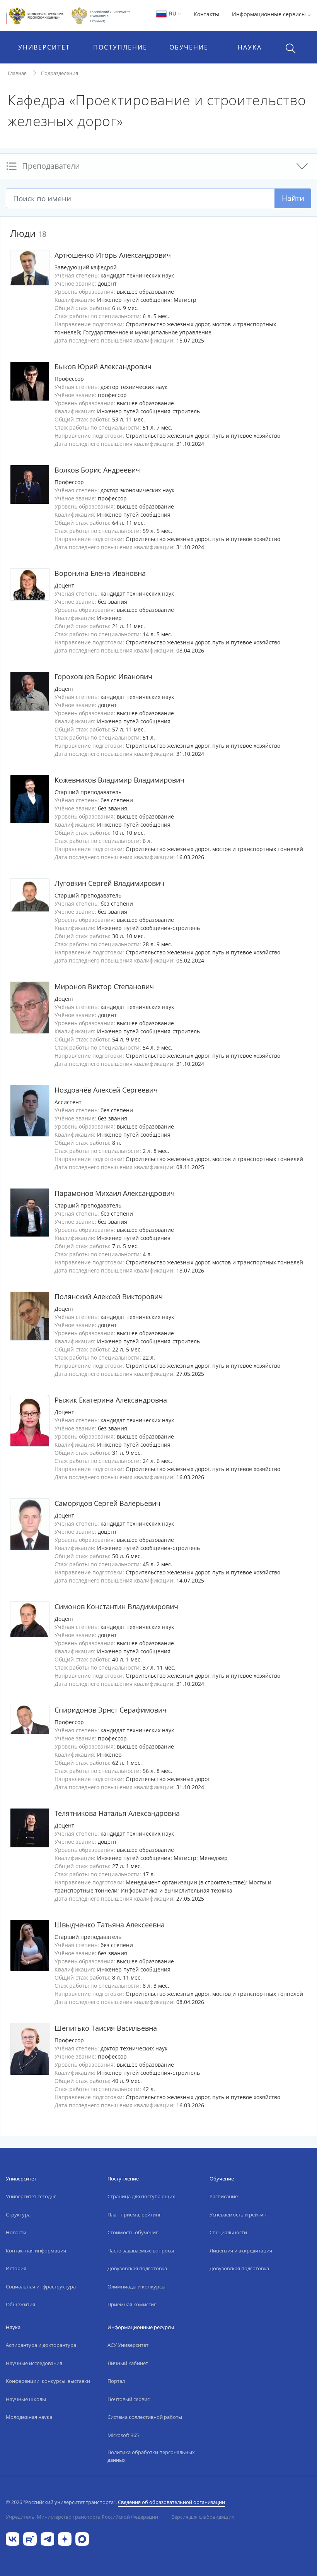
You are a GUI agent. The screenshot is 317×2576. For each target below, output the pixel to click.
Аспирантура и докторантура (41, 2345)
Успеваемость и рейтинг (239, 2215)
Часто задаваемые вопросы (141, 2251)
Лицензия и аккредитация (241, 2251)
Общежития (20, 2304)
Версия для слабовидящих (203, 2517)
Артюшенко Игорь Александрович (113, 255)
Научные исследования (34, 2363)
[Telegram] (47, 2538)
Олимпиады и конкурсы (136, 2287)
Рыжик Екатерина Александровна (111, 1400)
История (16, 2268)
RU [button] (173, 13)
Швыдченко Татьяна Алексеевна (110, 1925)
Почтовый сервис (129, 2399)
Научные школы (26, 2399)
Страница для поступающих (141, 2196)
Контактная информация (36, 2251)
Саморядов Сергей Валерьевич (107, 1503)
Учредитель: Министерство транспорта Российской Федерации (82, 2517)
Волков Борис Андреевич (97, 470)
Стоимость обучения (133, 2232)
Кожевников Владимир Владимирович (119, 780)
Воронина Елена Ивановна (100, 573)
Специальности (228, 2232)
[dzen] (65, 2538)
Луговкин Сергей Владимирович (109, 883)
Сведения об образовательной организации (171, 2502)
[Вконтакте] (13, 2538)
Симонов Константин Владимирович (116, 1607)
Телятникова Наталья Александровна (117, 1813)
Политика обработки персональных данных (151, 2456)
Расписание (224, 2196)
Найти (293, 198)
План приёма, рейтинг (134, 2215)
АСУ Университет (128, 2345)
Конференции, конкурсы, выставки (48, 2381)
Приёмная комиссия (132, 2304)
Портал (116, 2381)
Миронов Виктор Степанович (104, 987)
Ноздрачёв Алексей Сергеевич (106, 1090)
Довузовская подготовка (137, 2268)
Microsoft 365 (123, 2435)
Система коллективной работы (145, 2417)
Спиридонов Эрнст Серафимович (111, 1710)
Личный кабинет (128, 2363)
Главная (17, 73)
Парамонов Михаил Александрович (115, 1193)
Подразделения (60, 73)
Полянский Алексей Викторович (109, 1297)
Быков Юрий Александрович (103, 367)
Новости (16, 2232)
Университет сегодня (31, 2196)
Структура (18, 2215)
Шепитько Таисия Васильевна (106, 2028)
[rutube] (30, 2538)
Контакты (206, 14)
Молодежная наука (29, 2417)
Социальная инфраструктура (41, 2287)
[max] (82, 2538)
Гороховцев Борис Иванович (103, 677)
